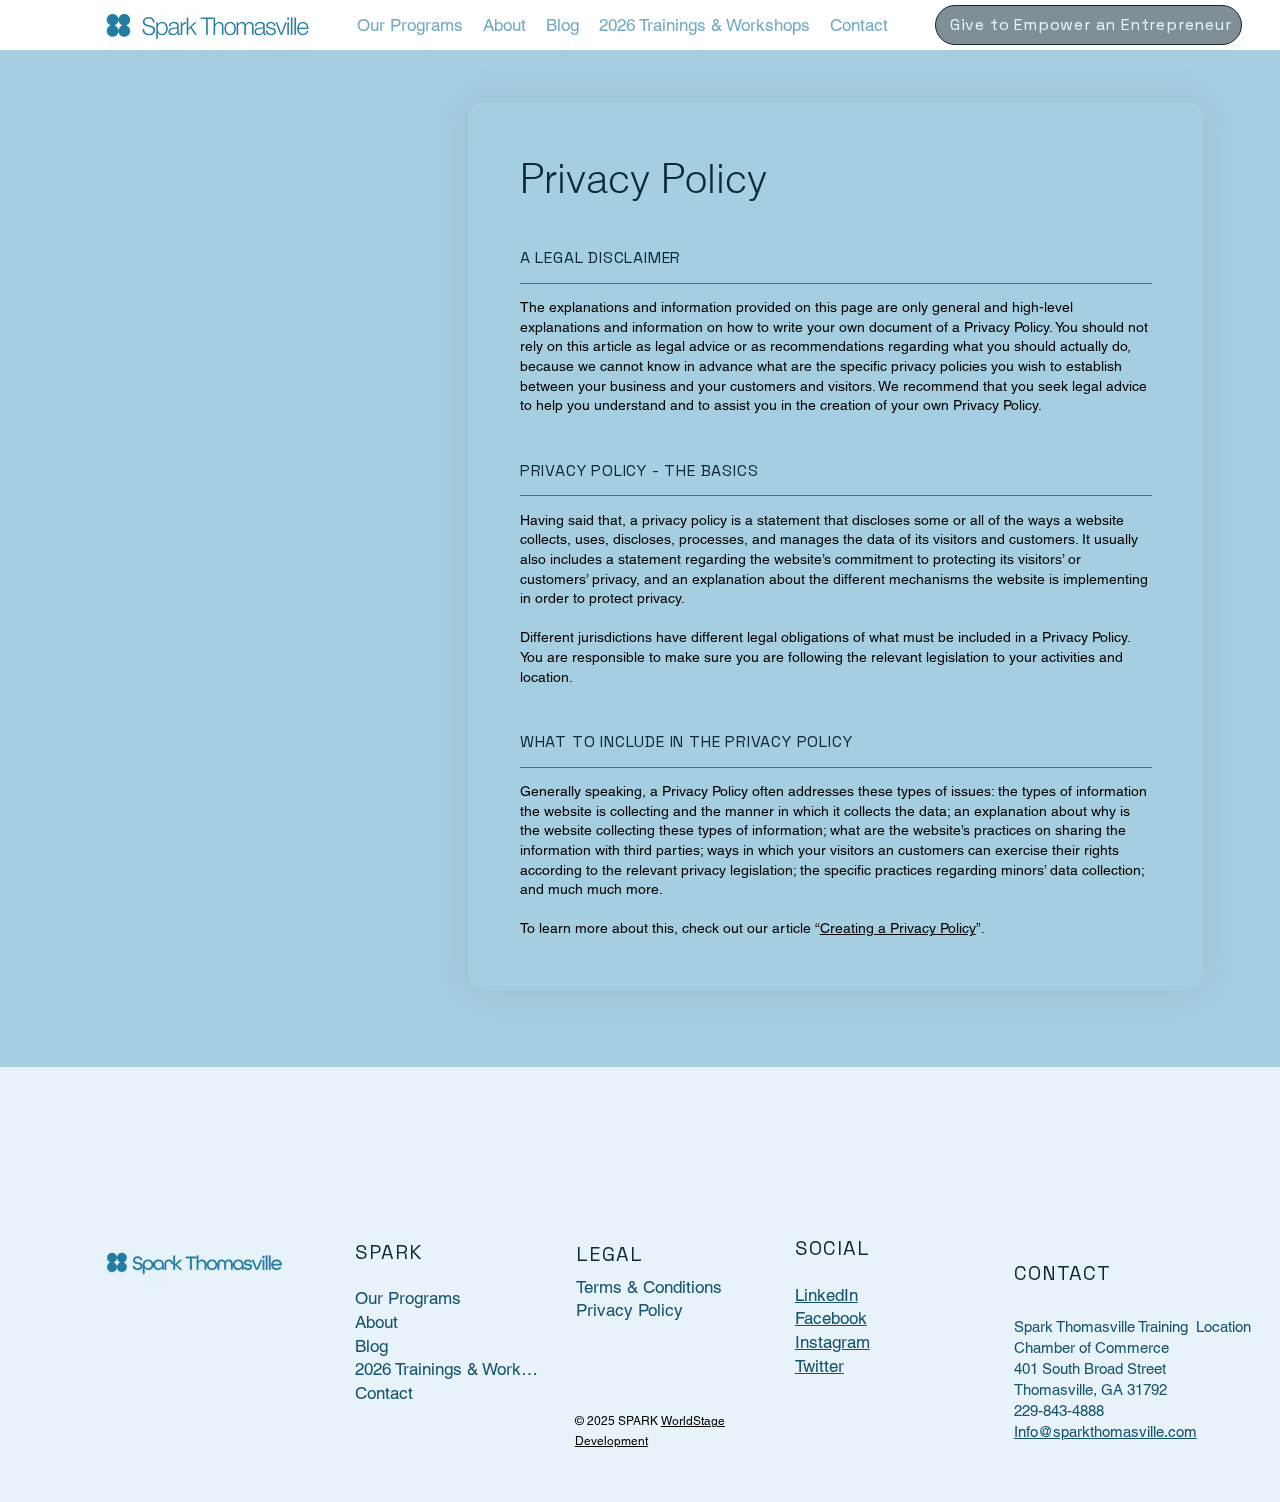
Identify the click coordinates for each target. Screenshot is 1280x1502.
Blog (371, 1346)
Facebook (831, 1318)
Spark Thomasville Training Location (1132, 1326)
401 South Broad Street (1090, 1368)
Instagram (832, 1342)
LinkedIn (826, 1295)
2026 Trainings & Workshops (447, 1369)
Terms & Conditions (649, 1287)
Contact (384, 1393)
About (376, 1322)
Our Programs (408, 1298)
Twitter (819, 1366)
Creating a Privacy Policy (898, 928)
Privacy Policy (629, 1310)
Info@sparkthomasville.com (1105, 1431)
